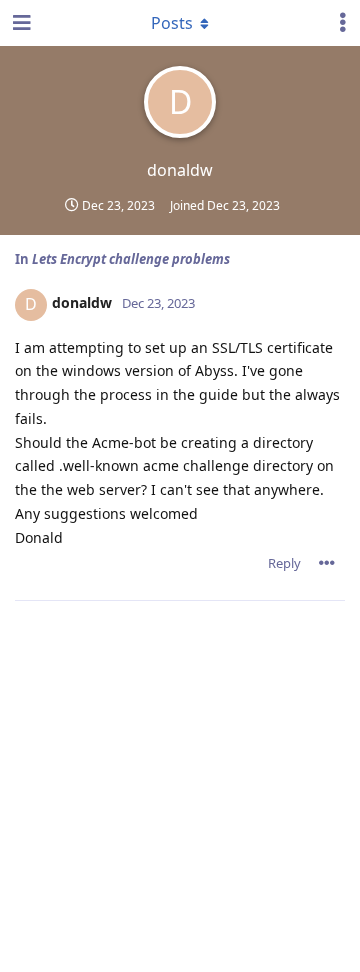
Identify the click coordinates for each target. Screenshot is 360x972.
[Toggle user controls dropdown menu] (343, 23)
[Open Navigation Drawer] (20, 23)
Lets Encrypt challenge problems (131, 259)
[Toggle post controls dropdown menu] (327, 563)
